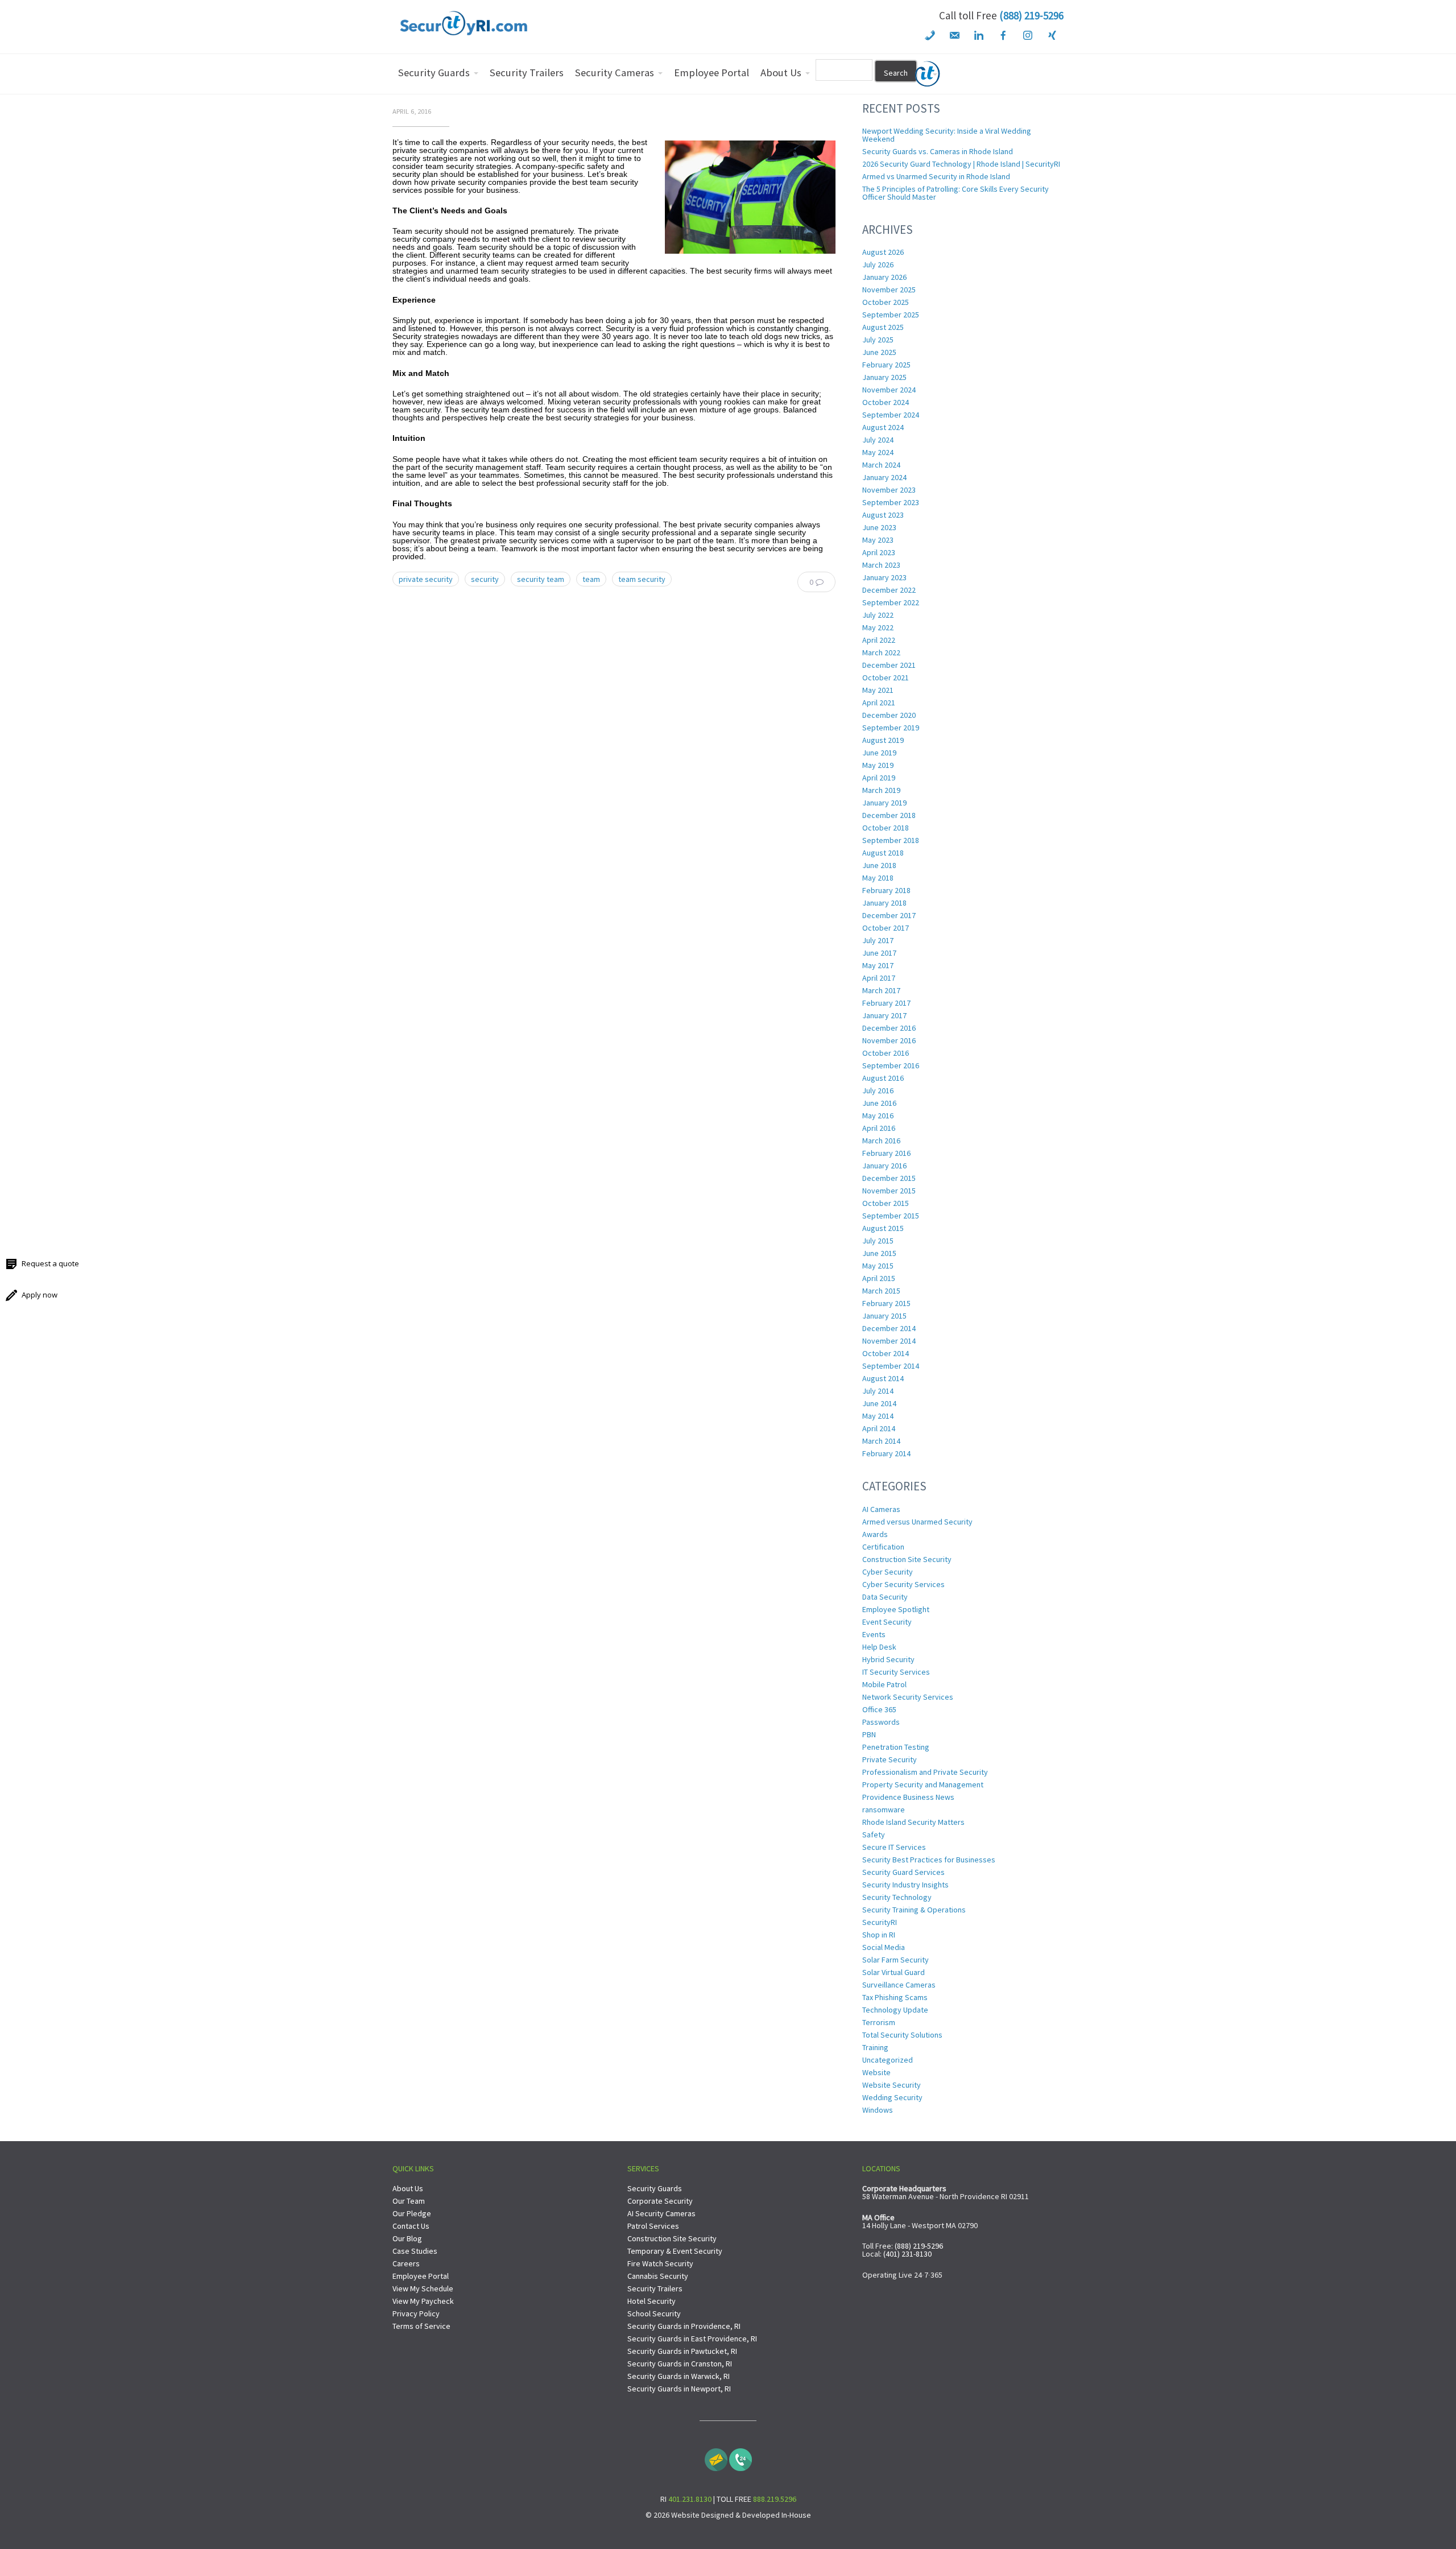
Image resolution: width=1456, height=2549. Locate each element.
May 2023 (878, 540)
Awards (875, 1534)
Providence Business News (908, 1797)
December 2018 (889, 815)
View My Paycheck (423, 2301)
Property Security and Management (923, 1784)
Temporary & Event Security (675, 2251)
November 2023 (889, 490)
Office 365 (879, 1709)
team (591, 579)
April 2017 (879, 978)
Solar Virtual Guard (894, 1972)
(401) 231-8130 (907, 2254)
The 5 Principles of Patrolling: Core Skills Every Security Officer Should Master (955, 193)
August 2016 (883, 1078)
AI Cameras (881, 1509)
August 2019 (883, 740)
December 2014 (889, 1328)
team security (642, 579)
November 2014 (889, 1341)
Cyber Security (888, 1572)
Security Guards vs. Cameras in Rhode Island (938, 151)
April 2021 (879, 703)
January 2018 (884, 903)
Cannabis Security (658, 2276)
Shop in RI (879, 1935)
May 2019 (878, 765)
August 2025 (883, 327)
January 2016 (884, 1166)
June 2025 (879, 352)
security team (541, 579)
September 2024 (891, 415)
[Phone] (741, 2457)
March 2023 (881, 565)
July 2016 (878, 1090)
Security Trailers (655, 2288)
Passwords (881, 1722)
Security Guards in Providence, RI (684, 2326)
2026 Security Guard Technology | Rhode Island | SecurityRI (961, 164)
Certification (883, 1547)
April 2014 (879, 1428)
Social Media (884, 1947)
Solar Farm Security (895, 1960)
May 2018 (878, 878)
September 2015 (891, 1216)
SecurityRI (880, 1922)
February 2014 (886, 1453)
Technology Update (895, 2010)
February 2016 (886, 1153)
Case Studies (415, 2251)
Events (874, 1634)
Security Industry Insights (905, 1885)
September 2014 (891, 1366)
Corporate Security (660, 2201)
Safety (874, 1835)
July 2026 (878, 265)
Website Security (892, 2085)
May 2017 (878, 965)
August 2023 (883, 515)
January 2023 (884, 577)
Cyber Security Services (903, 1584)
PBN (869, 1734)
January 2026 (884, 277)
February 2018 (886, 890)
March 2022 (881, 652)
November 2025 (889, 290)
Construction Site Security (907, 1559)
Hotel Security (652, 2301)
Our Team (409, 2201)
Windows (878, 2110)
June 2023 (879, 527)
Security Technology (897, 1897)
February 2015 (886, 1303)
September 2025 (891, 315)
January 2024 (884, 477)
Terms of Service (421, 2326)
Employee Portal (421, 2276)
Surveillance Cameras (899, 1985)
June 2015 (879, 1253)
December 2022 (889, 590)
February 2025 (886, 365)
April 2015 (879, 1278)
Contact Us (411, 2226)
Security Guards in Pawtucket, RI (682, 2351)
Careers (406, 2263)
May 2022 (878, 627)
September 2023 (891, 502)
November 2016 (889, 1040)
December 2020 (889, 715)
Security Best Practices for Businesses (929, 1860)
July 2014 (878, 1391)
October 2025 (886, 302)
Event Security (887, 1622)
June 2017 (879, 953)
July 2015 (878, 1241)
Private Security (890, 1759)
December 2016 (889, 1028)
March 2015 (881, 1291)
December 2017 (889, 915)
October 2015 (886, 1203)
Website (876, 2072)
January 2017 (884, 1015)
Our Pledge (412, 2213)
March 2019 (881, 790)
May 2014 (878, 1416)
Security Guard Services (903, 1872)
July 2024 (878, 440)
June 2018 (879, 865)
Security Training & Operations (914, 1910)
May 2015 (878, 1266)
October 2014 (886, 1353)
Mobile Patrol (884, 1684)
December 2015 (889, 1178)
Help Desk (879, 1647)
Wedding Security (892, 2097)
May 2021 (878, 690)
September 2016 (891, 1065)
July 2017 (878, 940)
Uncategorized (888, 2060)
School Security (654, 2313)
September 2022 (891, 602)
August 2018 (883, 853)
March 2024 (881, 465)
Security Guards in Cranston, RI (680, 2364)
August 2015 (883, 1228)
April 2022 (879, 640)
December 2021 (889, 665)
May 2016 (878, 1116)
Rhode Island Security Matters (913, 1822)
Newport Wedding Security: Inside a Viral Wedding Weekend (947, 135)
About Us (408, 2188)
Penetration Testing (896, 1747)
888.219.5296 (775, 2499)
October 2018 (886, 828)
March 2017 (881, 990)
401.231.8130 (690, 2499)
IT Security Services (896, 1672)
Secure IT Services (894, 1847)
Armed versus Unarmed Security (917, 1522)
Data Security (885, 1597)
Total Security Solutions (902, 2035)
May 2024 (878, 452)
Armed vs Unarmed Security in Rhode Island (936, 176)
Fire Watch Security (660, 2263)
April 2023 (879, 552)
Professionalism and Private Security (925, 1772)
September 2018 (891, 840)
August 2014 (883, 1378)
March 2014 (881, 1441)
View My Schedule (423, 2288)
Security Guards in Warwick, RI (679, 2376)
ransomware (884, 1809)
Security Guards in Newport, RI (679, 2389)
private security (426, 579)
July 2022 (878, 615)
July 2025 (878, 340)
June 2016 (879, 1103)
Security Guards (655, 2188)
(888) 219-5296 (1031, 15)
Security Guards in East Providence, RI (692, 2339)
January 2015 (884, 1316)
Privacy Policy (416, 2313)
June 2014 (879, 1403)
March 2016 (881, 1141)
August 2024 (883, 427)
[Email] (716, 2457)
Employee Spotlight (896, 1609)
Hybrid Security (888, 1659)
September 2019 (891, 728)
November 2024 (889, 390)
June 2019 (879, 753)
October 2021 (886, 677)
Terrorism (879, 2022)
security (485, 579)
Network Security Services (908, 1697)
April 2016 (879, 1128)
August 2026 (883, 252)
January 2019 (884, 803)
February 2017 (886, 1003)
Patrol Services (653, 2226)
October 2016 (886, 1053)
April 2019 (879, 778)
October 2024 (886, 402)
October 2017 (886, 928)
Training (875, 2047)
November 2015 (889, 1191)
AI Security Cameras (661, 2213)
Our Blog (407, 2238)
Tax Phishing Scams (895, 1997)
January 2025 (884, 377)
